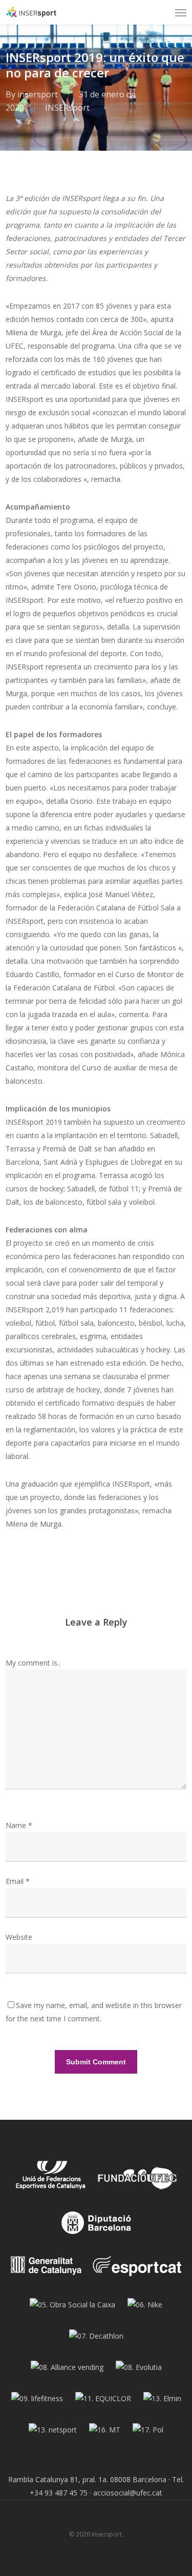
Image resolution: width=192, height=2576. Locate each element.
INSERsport (67, 108)
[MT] (105, 2434)
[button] (181, 12)
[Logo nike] (145, 2309)
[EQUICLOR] (103, 2402)
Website (19, 1937)
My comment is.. (33, 1663)
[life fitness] (37, 2402)
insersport (38, 94)
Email (18, 1881)
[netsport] (53, 2434)
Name (19, 1825)
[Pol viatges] (148, 2434)
